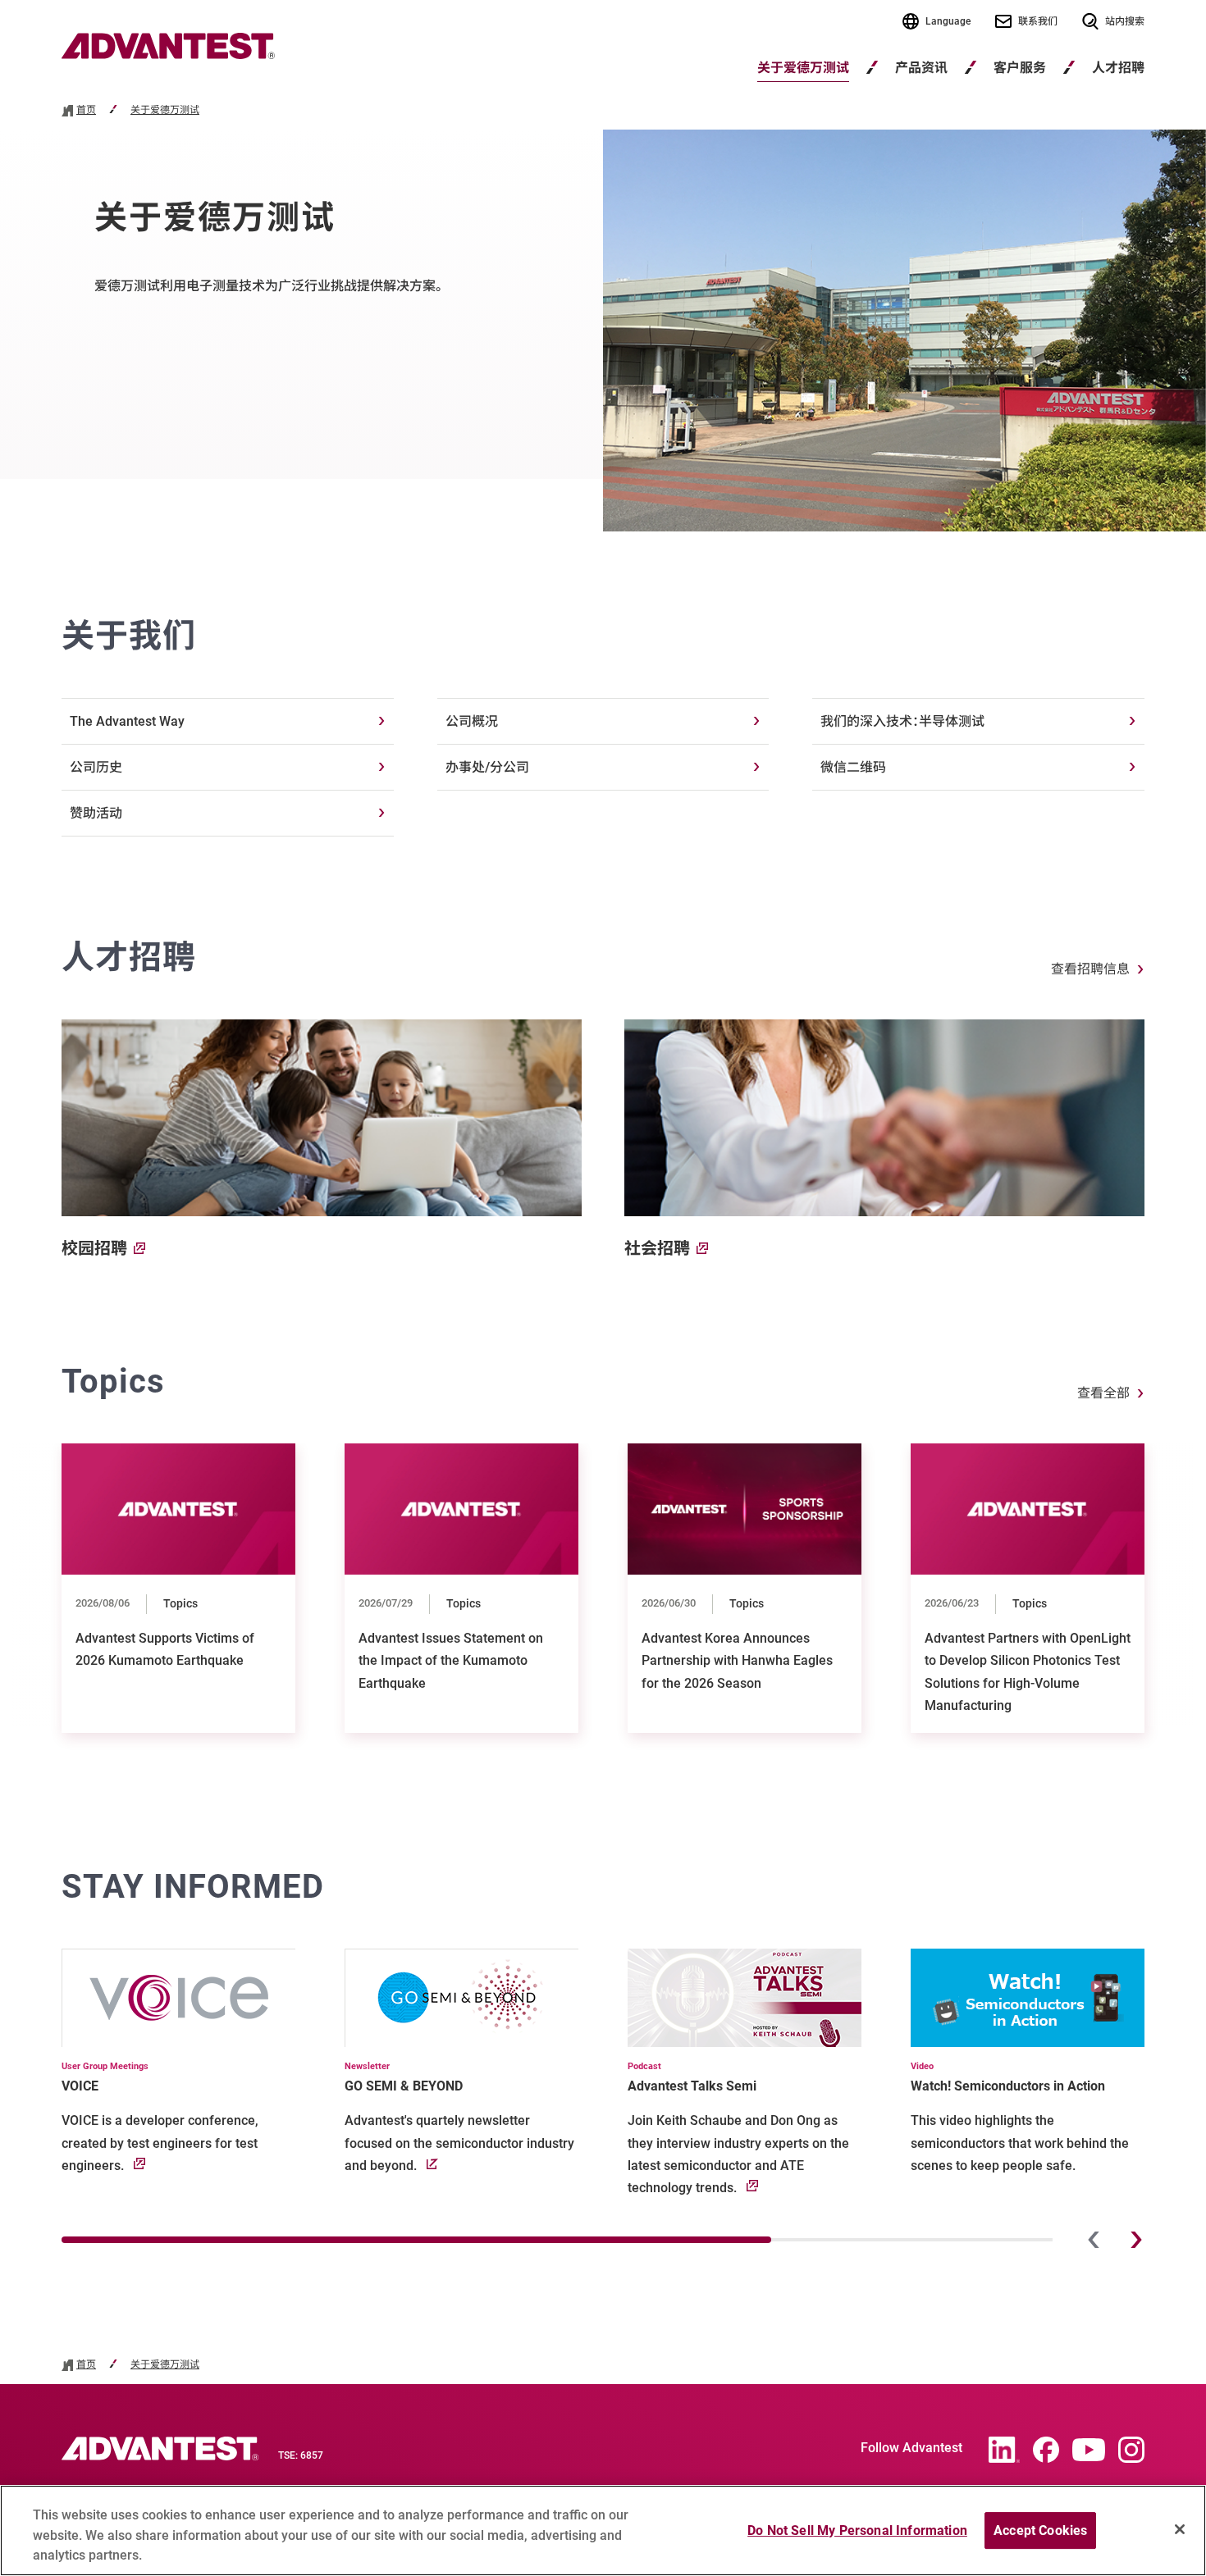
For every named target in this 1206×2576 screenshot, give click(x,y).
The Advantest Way (127, 721)
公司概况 (472, 721)
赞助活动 (96, 813)
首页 (86, 110)
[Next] (1136, 2240)
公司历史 (96, 767)
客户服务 (1020, 68)
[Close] (1180, 2529)
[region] (603, 2530)
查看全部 (1103, 1393)
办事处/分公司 (487, 767)
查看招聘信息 (1090, 969)
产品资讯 (921, 68)
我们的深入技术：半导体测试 (902, 721)
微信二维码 (853, 767)
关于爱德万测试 (803, 68)
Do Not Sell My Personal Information (857, 2530)
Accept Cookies (1040, 2530)
